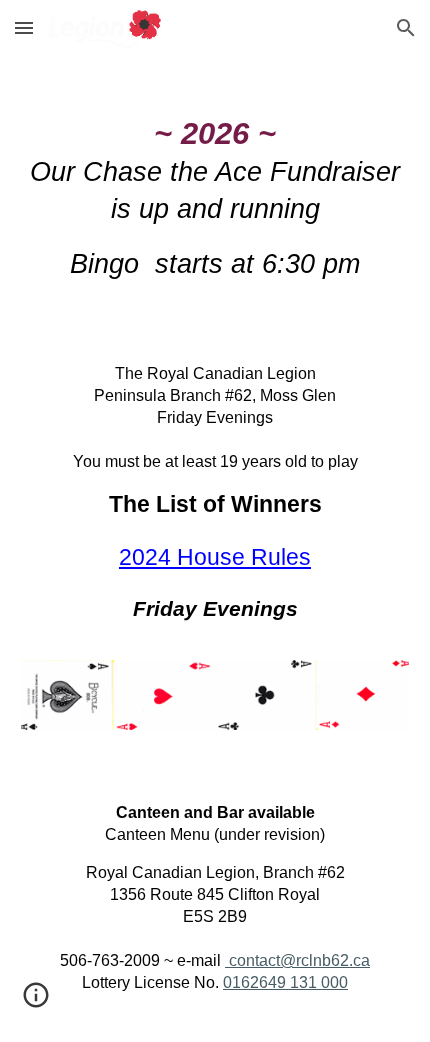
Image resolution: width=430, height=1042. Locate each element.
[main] (215, 206)
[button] (24, 27)
